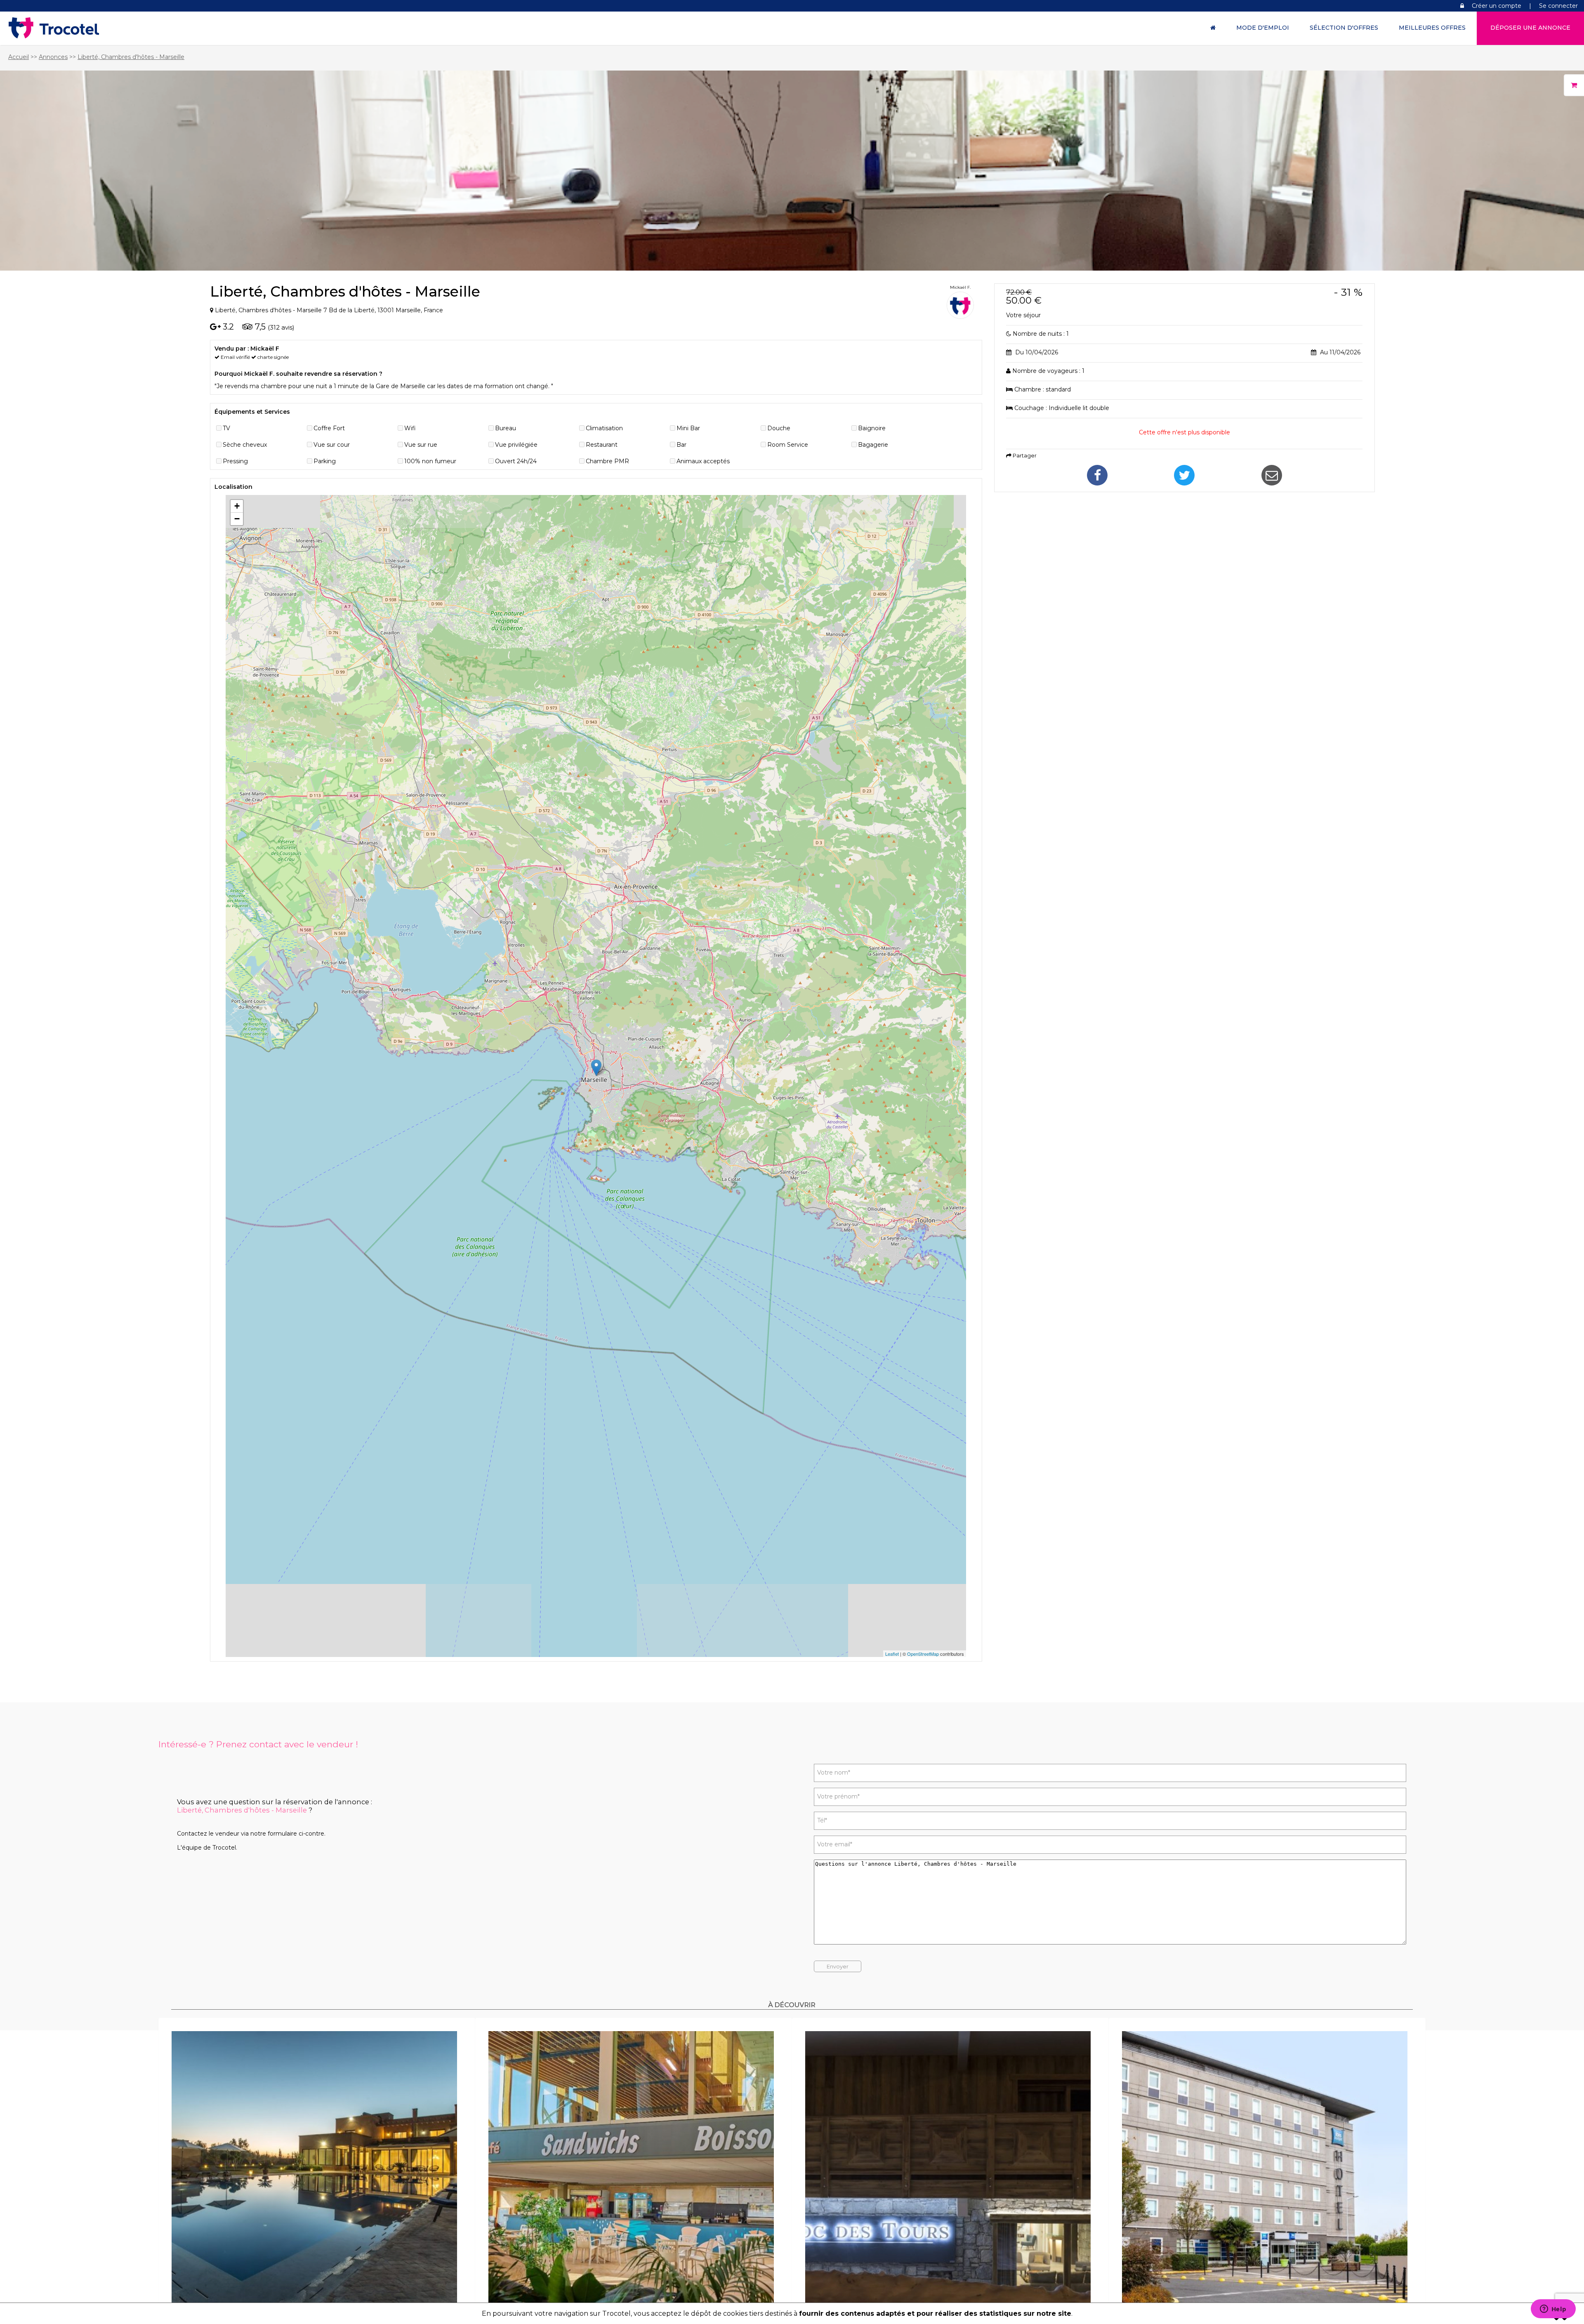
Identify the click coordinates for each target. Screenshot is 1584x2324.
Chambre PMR (607, 461)
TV (226, 428)
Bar (681, 445)
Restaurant (602, 445)
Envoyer (838, 1966)
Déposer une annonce (1530, 28)
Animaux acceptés (703, 461)
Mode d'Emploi (1263, 28)
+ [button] (237, 506)
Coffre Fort (329, 428)
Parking (325, 461)
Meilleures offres (1432, 28)
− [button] (237, 519)
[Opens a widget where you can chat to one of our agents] (1553, 2310)
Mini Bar (688, 428)
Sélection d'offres (1344, 28)
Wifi (410, 428)
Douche (779, 428)
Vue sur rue (421, 445)
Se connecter (1558, 6)
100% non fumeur (430, 461)
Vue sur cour (332, 445)
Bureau (506, 428)
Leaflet (892, 1654)
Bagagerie (873, 445)
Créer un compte (1497, 6)
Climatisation (604, 428)
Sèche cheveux (245, 445)
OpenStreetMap (923, 1654)
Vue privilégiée (516, 445)
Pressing (235, 461)
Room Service (788, 445)
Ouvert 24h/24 (516, 461)
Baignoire (872, 428)
